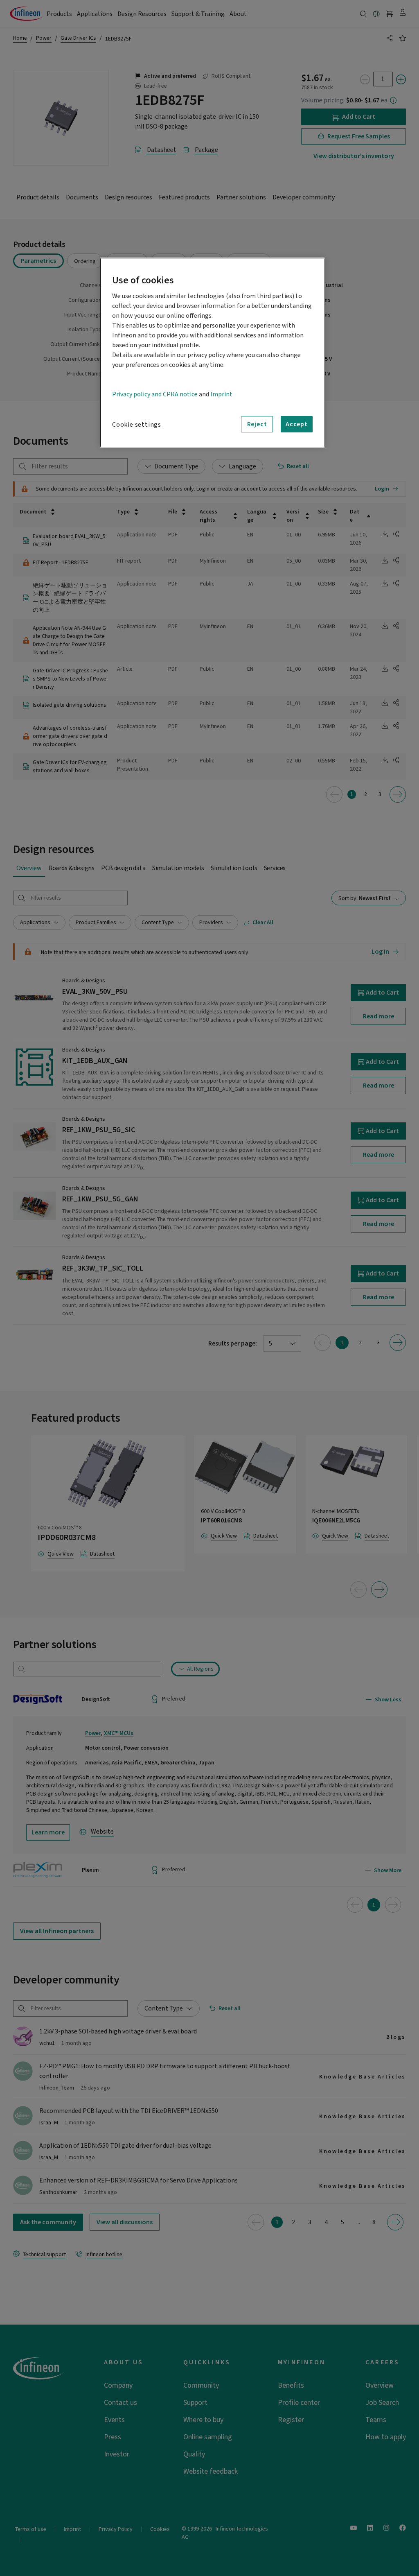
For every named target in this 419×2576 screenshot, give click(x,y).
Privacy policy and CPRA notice (155, 394)
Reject (257, 424)
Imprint (221, 394)
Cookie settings (137, 425)
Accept (297, 424)
